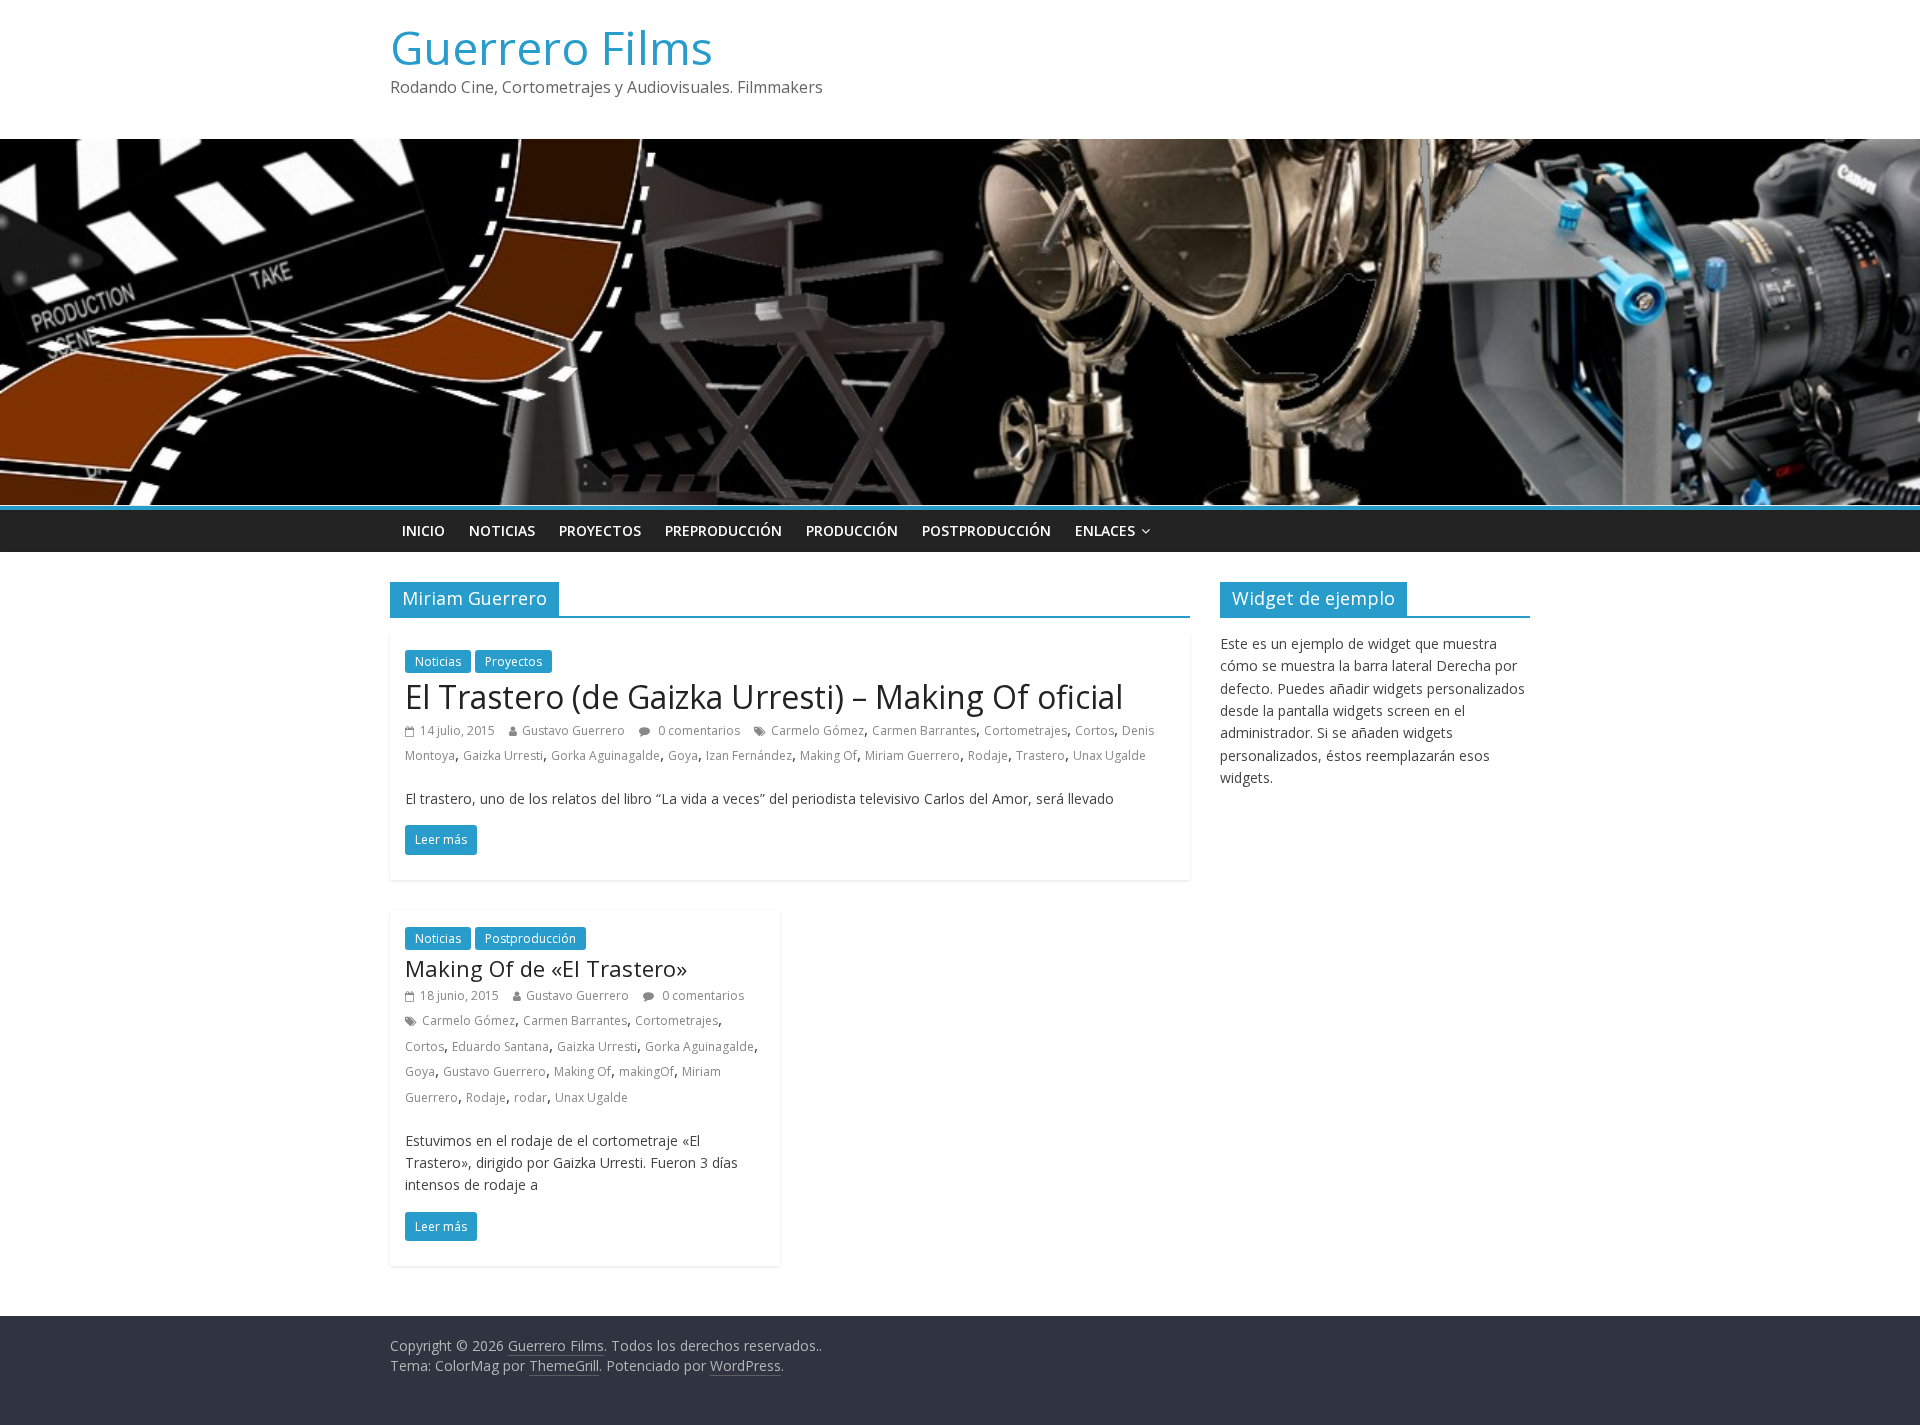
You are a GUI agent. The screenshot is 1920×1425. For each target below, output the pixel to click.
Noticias (502, 530)
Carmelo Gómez (817, 730)
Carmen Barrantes (924, 730)
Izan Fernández (749, 755)
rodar (530, 1097)
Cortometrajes (1025, 730)
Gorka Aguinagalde (605, 755)
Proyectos (600, 530)
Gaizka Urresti (503, 755)
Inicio (423, 530)
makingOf (646, 1071)
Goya (683, 755)
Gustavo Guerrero (573, 730)
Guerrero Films (551, 47)
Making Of (828, 755)
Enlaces (1105, 530)
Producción (852, 530)
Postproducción (986, 530)
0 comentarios (697, 730)
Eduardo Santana (500, 1046)
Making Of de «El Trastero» (546, 968)
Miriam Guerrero (912, 755)
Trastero (1040, 755)
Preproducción (723, 530)
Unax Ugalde (1109, 755)
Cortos (1094, 730)
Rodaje (988, 755)
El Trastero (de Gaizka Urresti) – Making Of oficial (764, 696)
